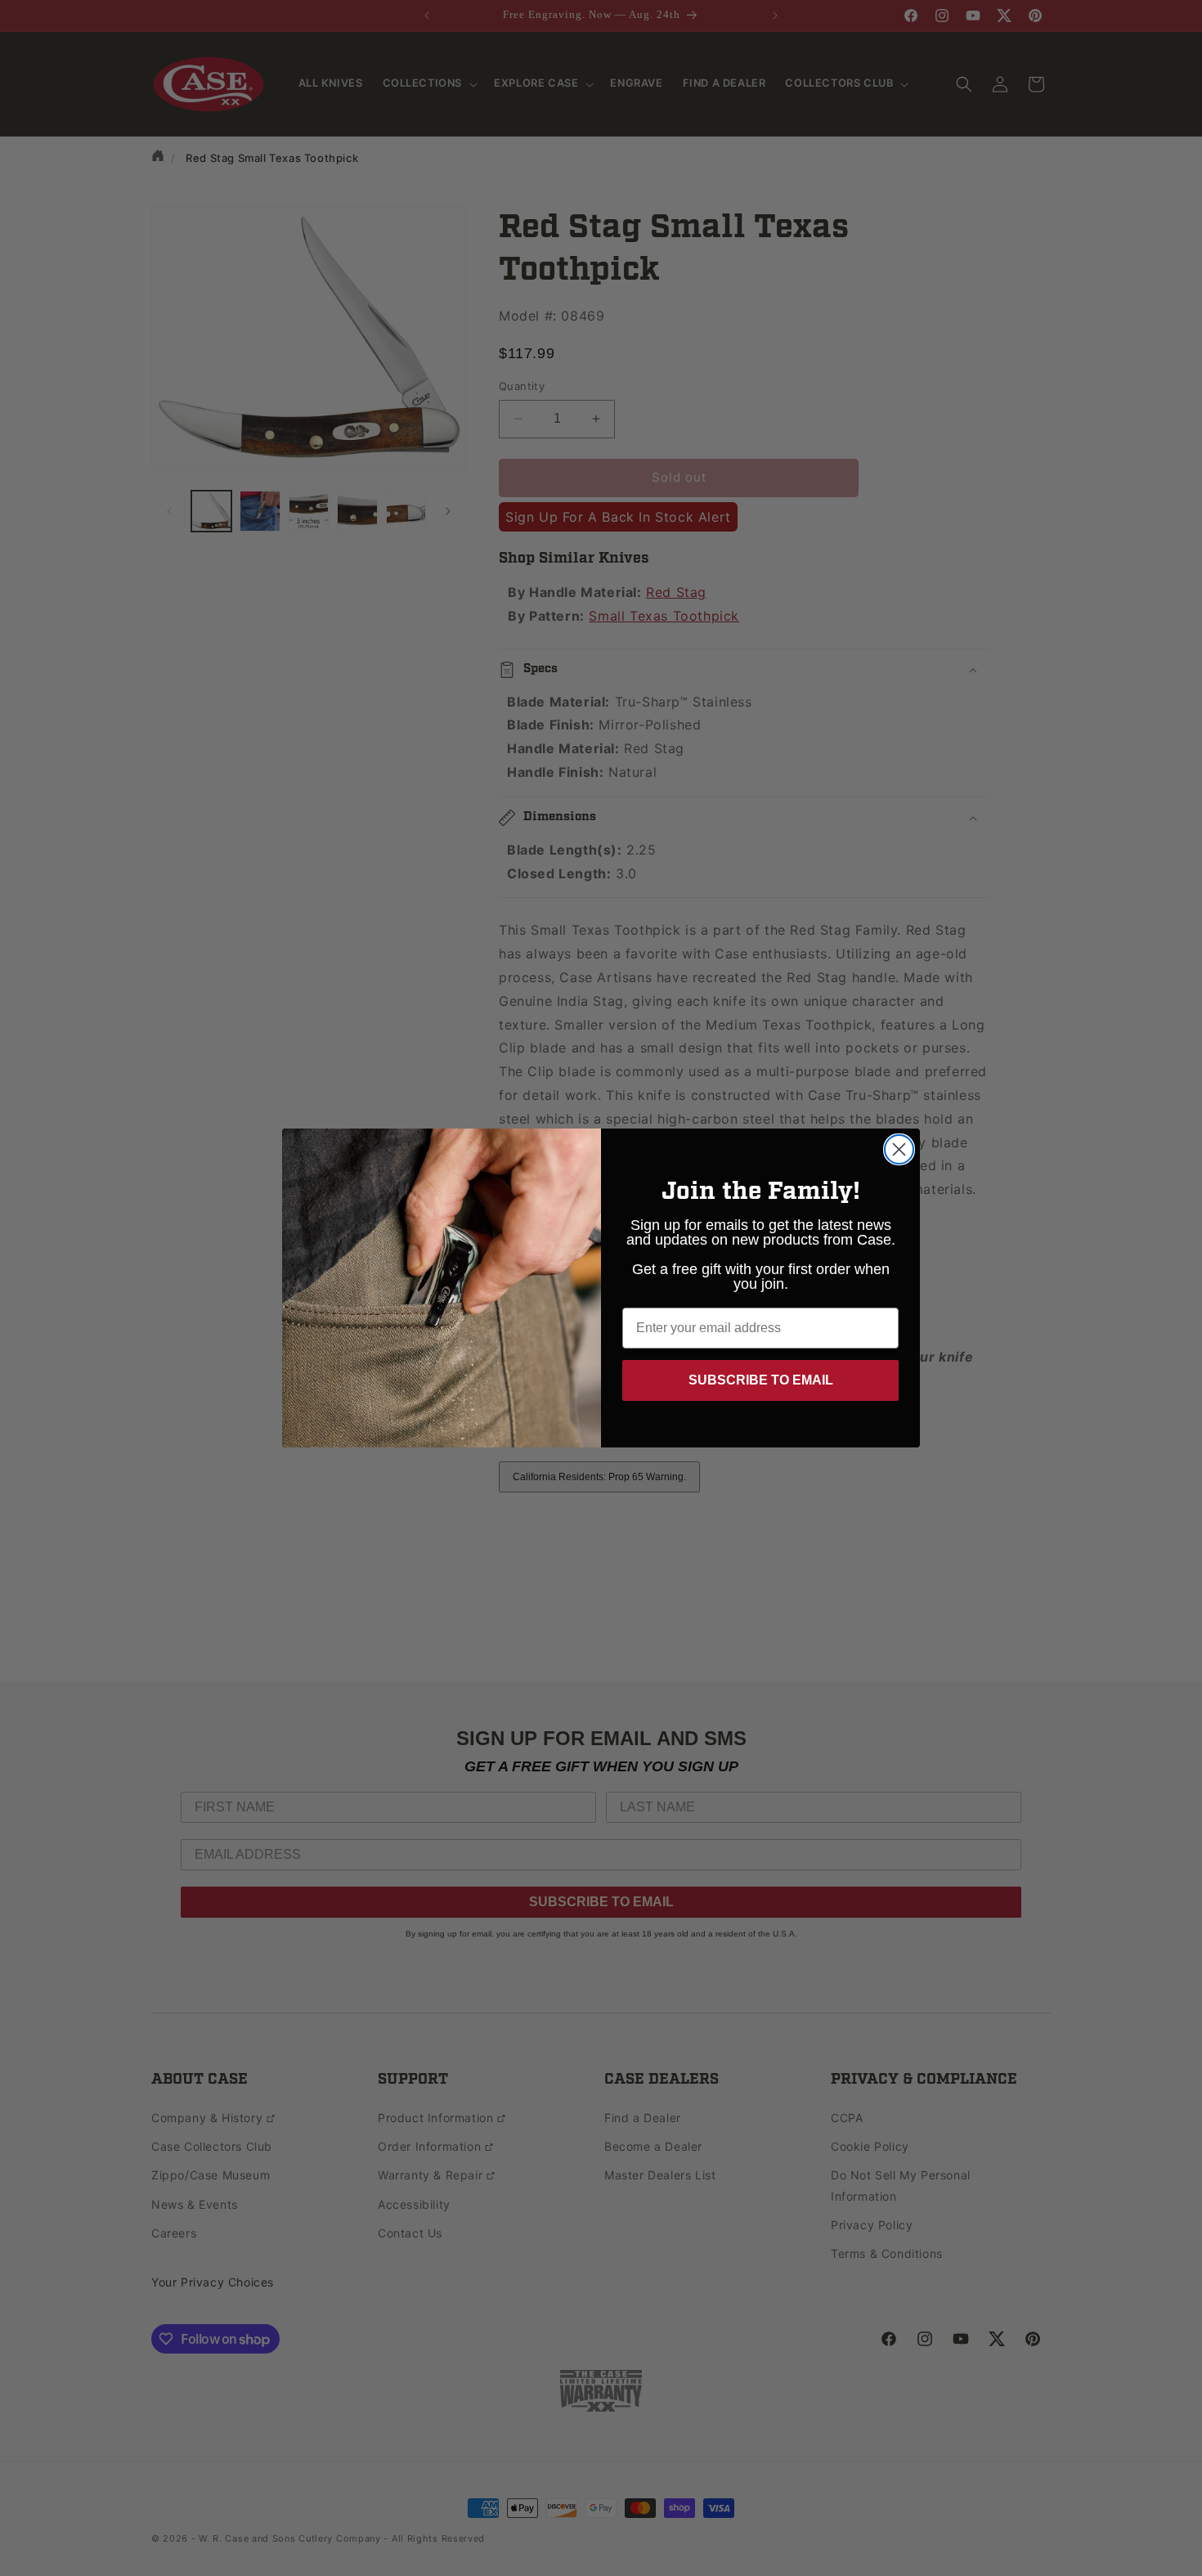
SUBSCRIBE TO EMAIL (761, 1380)
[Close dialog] (899, 1149)
